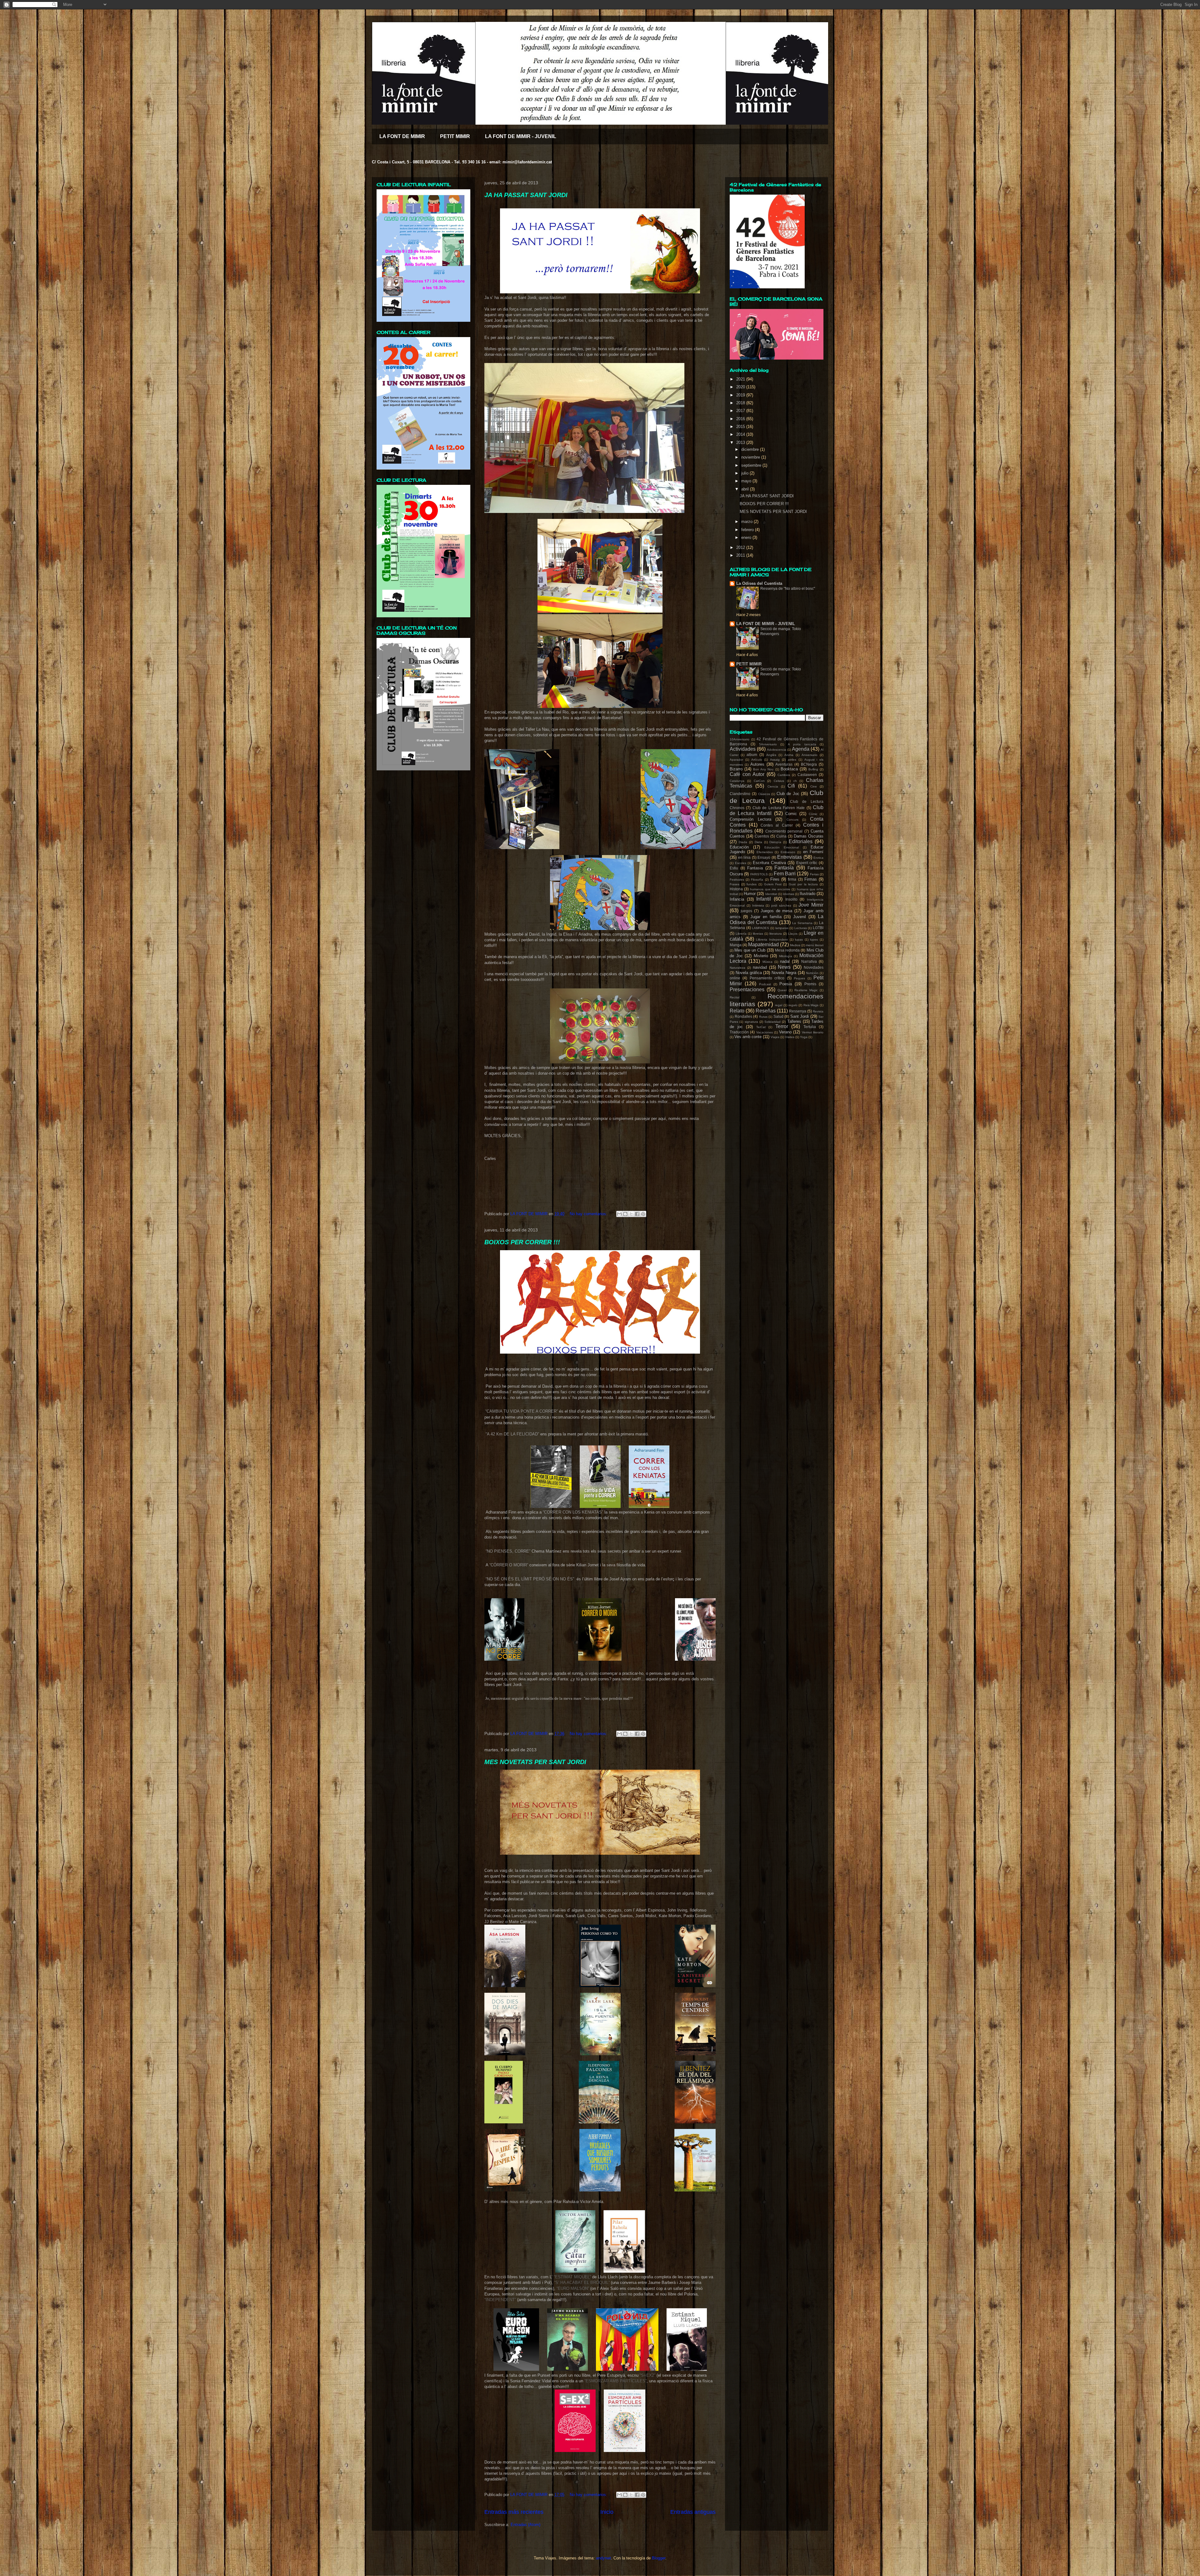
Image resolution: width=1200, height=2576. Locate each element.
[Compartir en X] (631, 1214)
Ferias (814, 874)
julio (745, 473)
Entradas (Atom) (525, 2525)
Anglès (771, 755)
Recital (735, 997)
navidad (760, 967)
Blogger (659, 2558)
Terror (782, 1026)
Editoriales (801, 841)
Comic (791, 814)
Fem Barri (785, 874)
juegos (746, 911)
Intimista (758, 905)
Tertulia (810, 1027)
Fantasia (755, 868)
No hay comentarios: (589, 1214)
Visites (790, 1037)
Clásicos (764, 794)
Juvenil (800, 917)
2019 (741, 395)
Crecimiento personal (784, 831)
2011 (741, 555)
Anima (789, 755)
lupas (799, 940)
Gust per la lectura (803, 884)
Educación (739, 847)
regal (779, 1005)
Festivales (737, 880)
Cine (814, 786)
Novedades (814, 967)
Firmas (811, 879)
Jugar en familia (766, 917)
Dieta (758, 842)
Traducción (739, 1032)
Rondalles (743, 1016)
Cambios (784, 775)
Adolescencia (777, 750)
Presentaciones (747, 990)
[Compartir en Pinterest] (643, 1214)
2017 (741, 411)
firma (792, 879)
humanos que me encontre (770, 889)
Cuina (781, 836)
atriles (792, 760)
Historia (736, 889)
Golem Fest (773, 884)
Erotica (818, 858)
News (784, 967)
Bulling (813, 769)
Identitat (771, 894)
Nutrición (812, 973)
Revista (818, 1011)
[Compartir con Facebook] (637, 1214)
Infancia (737, 899)
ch (795, 781)
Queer (782, 990)
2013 (741, 443)
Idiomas (788, 894)
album (752, 755)
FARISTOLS (759, 874)
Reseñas (766, 1011)
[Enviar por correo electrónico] (619, 1214)
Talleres (794, 1021)
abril (746, 489)
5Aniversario (768, 744)
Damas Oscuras (809, 836)
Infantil (764, 899)
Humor (750, 894)
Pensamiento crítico (767, 978)
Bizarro (736, 769)
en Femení (813, 852)
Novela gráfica (749, 973)
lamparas (782, 928)
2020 (741, 387)
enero (747, 537)
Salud (778, 1016)
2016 (741, 419)
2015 (741, 427)
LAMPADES (760, 928)
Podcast (765, 984)
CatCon (759, 781)
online (735, 978)
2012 (741, 547)
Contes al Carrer (777, 825)
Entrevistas (790, 857)
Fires (775, 879)
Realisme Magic (806, 990)
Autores (757, 764)
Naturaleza (737, 968)
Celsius (779, 781)
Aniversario (810, 755)
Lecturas (801, 928)
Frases (735, 884)
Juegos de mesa (777, 911)
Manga (736, 945)
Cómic (813, 814)
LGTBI (818, 928)
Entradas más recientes (514, 2512)
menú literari (815, 945)
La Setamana (802, 923)
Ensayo (764, 857)
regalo (793, 1005)
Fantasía (784, 868)
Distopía (775, 842)
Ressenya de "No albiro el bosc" (788, 589)
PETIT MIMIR (455, 136)
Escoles (741, 863)
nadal (785, 961)
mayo (747, 481)
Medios (795, 945)
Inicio (607, 2512)
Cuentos (762, 836)
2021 (741, 379)
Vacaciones (765, 1032)
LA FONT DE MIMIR (402, 136)
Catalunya (737, 781)
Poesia (786, 984)
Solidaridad (772, 1022)
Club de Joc (788, 794)
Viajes (775, 1037)
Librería (741, 934)
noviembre (751, 457)
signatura (751, 1022)
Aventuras (784, 764)
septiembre (752, 465)
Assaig (775, 760)
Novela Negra (784, 973)
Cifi (791, 786)
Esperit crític (807, 863)
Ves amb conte (748, 1037)
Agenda (801, 749)
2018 (741, 403)
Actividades (743, 749)
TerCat (761, 1027)
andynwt (603, 2558)
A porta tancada (802, 744)
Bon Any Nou (763, 769)
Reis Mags (811, 1005)
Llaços (793, 934)
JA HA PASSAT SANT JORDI (526, 195)
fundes (752, 884)
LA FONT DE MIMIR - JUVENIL (521, 136)
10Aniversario (740, 739)
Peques (799, 978)
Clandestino (740, 794)
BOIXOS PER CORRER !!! (522, 1242)
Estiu (734, 868)
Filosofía (757, 880)
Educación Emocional (782, 847)
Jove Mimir (811, 905)
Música (767, 962)
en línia (745, 857)
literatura (776, 934)
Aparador (736, 760)
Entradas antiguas (693, 2512)
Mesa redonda (787, 950)
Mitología (786, 956)
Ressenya (798, 1011)
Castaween (807, 775)
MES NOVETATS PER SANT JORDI (535, 1762)
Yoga (804, 1037)
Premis (810, 984)
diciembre (751, 449)
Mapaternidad (763, 945)
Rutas (763, 1017)
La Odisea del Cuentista (759, 583)
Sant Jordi (800, 1016)
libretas (758, 934)
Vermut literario (813, 1032)
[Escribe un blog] (625, 1214)
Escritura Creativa (769, 863)
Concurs (792, 820)
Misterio (761, 956)
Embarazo (788, 852)
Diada (743, 842)
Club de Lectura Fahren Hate (779, 808)
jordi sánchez (781, 905)
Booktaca (789, 769)
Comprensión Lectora (750, 819)
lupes (814, 940)
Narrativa (809, 961)
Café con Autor (747, 774)
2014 (741, 434)
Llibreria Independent (772, 940)
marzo (747, 522)
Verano (785, 1032)
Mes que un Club (750, 950)
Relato (737, 1011)
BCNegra (809, 764)
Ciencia (773, 786)
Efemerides (765, 852)
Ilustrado (807, 894)
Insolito (791, 899)
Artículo (757, 760)
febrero (748, 530)
